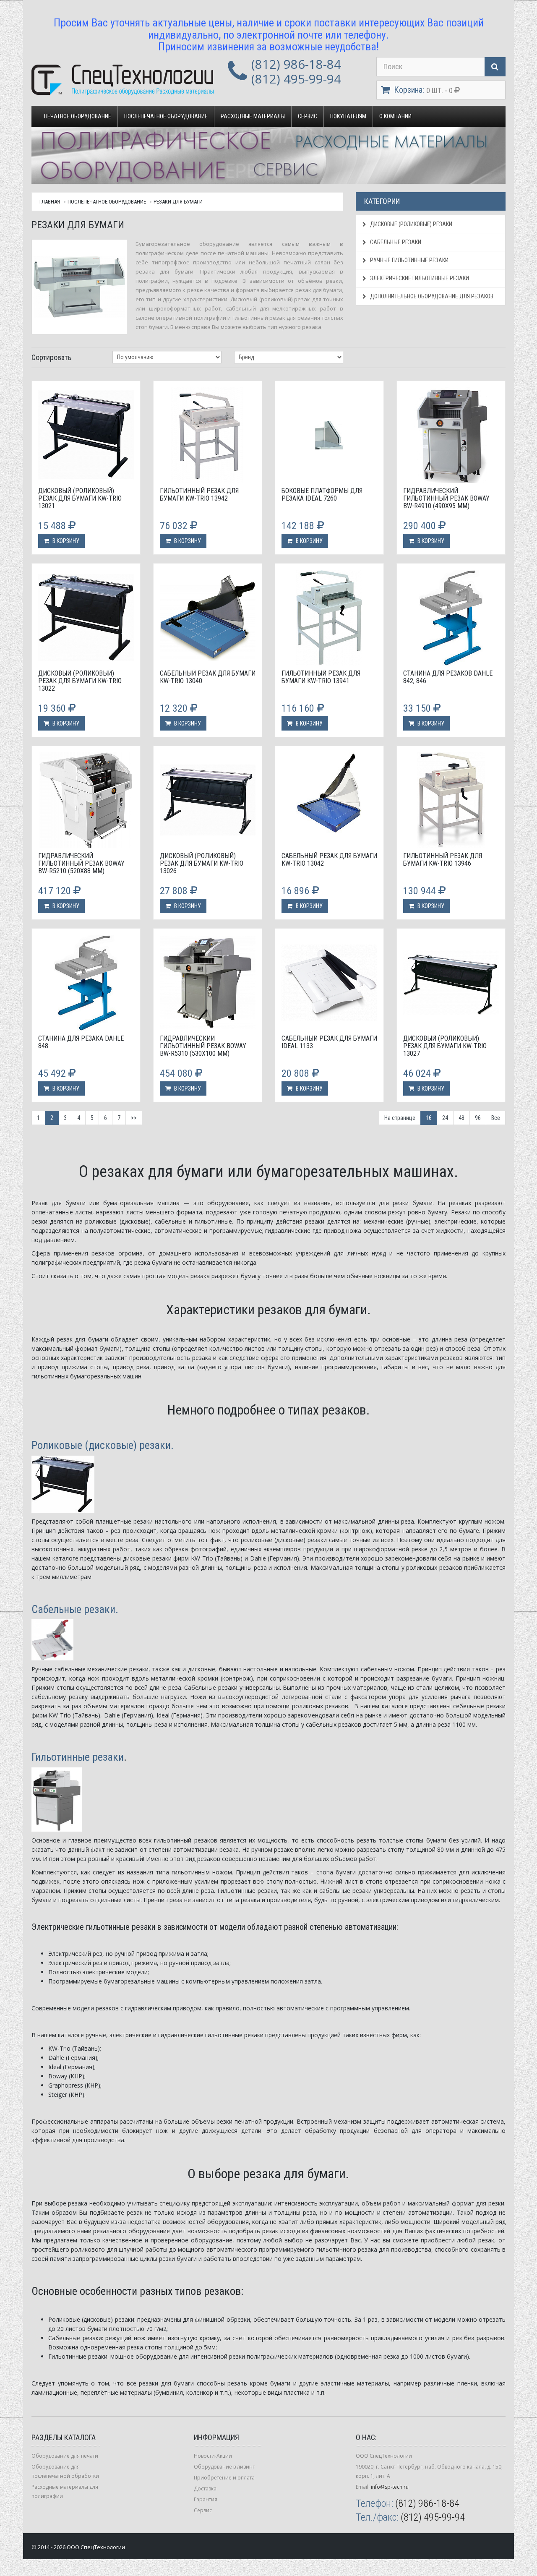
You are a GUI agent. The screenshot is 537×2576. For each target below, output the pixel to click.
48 (461, 1118)
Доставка (205, 2489)
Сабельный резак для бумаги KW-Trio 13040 (208, 677)
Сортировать (51, 357)
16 (429, 1118)
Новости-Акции (213, 2456)
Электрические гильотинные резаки (419, 278)
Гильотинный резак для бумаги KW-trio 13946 (443, 860)
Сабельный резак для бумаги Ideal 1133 (329, 1042)
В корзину (65, 541)
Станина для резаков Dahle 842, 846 (448, 677)
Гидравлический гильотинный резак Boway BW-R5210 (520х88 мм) (81, 863)
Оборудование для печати (65, 2456)
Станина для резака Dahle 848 (81, 1042)
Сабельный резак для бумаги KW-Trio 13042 (329, 860)
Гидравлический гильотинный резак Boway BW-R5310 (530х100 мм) (203, 1046)
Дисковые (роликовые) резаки (411, 224)
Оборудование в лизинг (224, 2467)
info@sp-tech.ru (390, 2487)
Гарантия (206, 2499)
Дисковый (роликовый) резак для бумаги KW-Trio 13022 (80, 681)
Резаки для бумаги (178, 202)
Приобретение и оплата (224, 2478)
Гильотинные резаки (78, 1757)
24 (445, 1118)
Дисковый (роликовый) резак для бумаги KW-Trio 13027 (445, 1046)
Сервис (308, 116)
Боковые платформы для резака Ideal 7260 (322, 495)
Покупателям (348, 116)
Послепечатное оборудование (166, 116)
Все (496, 1118)
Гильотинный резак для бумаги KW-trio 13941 (321, 677)
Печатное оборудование (78, 116)
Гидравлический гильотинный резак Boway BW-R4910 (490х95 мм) (446, 498)
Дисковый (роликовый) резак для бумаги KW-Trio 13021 (80, 498)
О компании (395, 116)
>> (134, 1118)
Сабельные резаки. (75, 1609)
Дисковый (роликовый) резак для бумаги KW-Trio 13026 (202, 863)
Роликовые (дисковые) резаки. (103, 1445)
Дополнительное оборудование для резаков (431, 296)
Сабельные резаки (395, 242)
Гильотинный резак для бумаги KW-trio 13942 (199, 495)
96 (478, 1118)
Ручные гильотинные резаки (409, 260)
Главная (50, 202)
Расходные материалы (253, 116)
